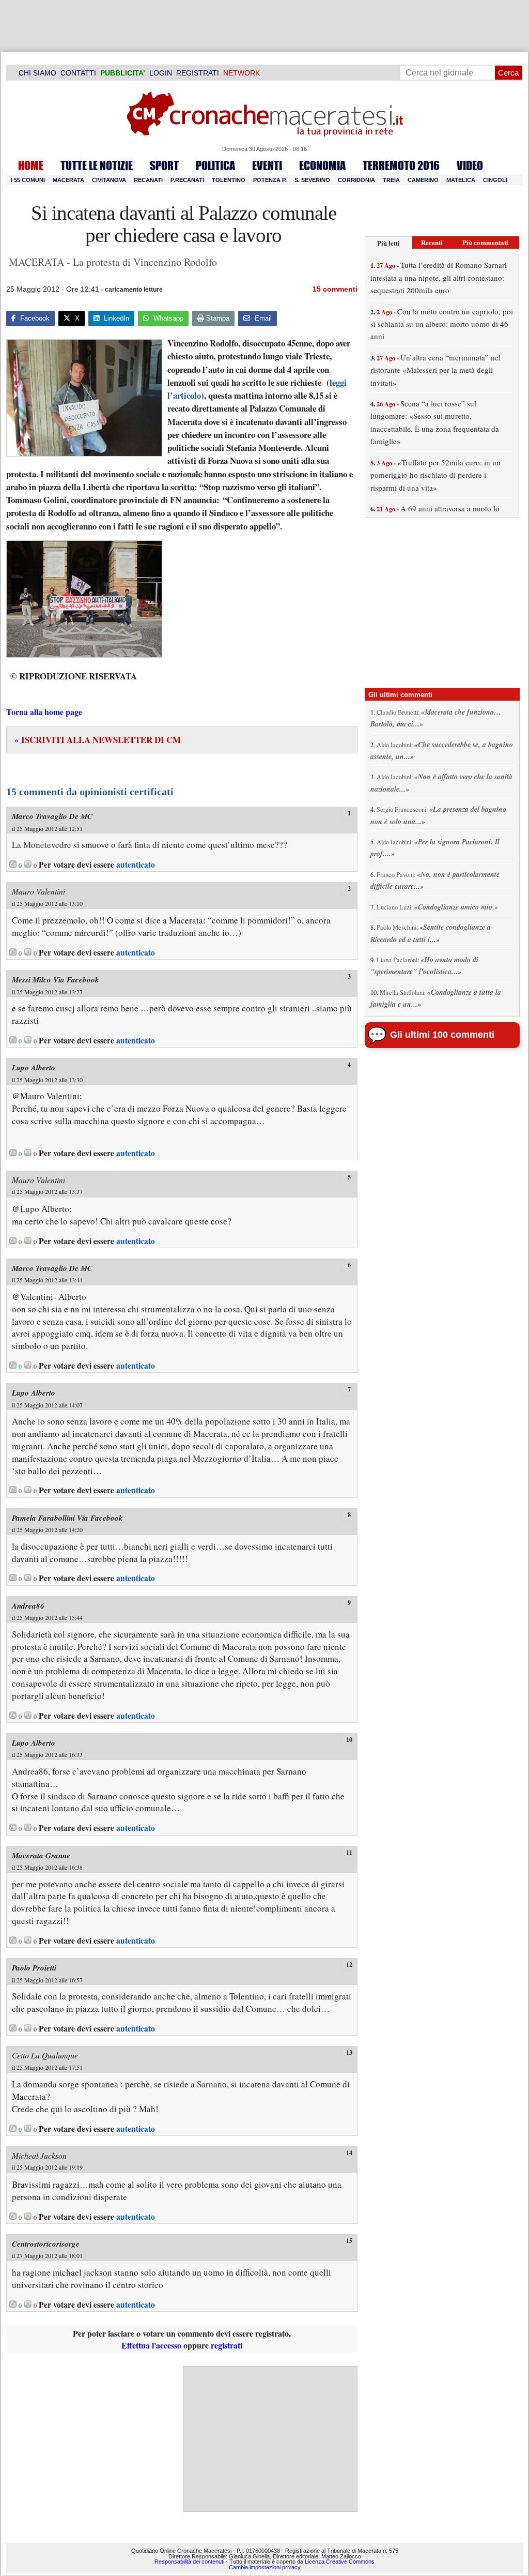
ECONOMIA (322, 165)
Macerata (68, 180)
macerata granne (41, 1855)
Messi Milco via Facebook (56, 980)
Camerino (423, 180)
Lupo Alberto (34, 1067)
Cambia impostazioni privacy (265, 2567)
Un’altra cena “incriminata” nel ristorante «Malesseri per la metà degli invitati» (435, 370)
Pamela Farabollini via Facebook (67, 1518)
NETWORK (242, 73)
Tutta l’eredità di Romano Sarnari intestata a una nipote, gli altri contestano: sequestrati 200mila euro (439, 277)
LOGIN (161, 73)
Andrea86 (28, 1606)
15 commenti (335, 289)
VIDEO (470, 165)
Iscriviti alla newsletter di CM (98, 740)
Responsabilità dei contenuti (189, 2562)
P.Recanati (187, 180)
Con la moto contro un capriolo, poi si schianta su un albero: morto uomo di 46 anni (442, 324)
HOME (31, 165)
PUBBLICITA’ (123, 73)
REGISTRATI (198, 73)
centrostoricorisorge (46, 2244)
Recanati (148, 180)
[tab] (388, 243)
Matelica (461, 180)
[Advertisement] (270, 2439)
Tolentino (229, 180)
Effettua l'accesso (151, 2345)
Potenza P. (270, 180)
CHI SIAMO (37, 73)
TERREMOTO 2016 (401, 165)
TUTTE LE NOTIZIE (97, 165)
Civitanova (109, 180)
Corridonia (356, 180)
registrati (227, 2345)
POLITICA (215, 165)
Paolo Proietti (34, 1968)
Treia (391, 180)
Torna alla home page (44, 712)
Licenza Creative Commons (340, 2562)
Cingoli (495, 180)
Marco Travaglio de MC (52, 816)
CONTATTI (78, 73)
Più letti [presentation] (388, 243)
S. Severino (312, 180)
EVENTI (267, 165)
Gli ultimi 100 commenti (442, 1035)
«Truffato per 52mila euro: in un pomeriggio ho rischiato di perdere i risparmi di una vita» (435, 475)
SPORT (164, 165)
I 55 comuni (28, 180)
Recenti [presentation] (432, 242)
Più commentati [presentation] (485, 242)
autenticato (136, 865)
